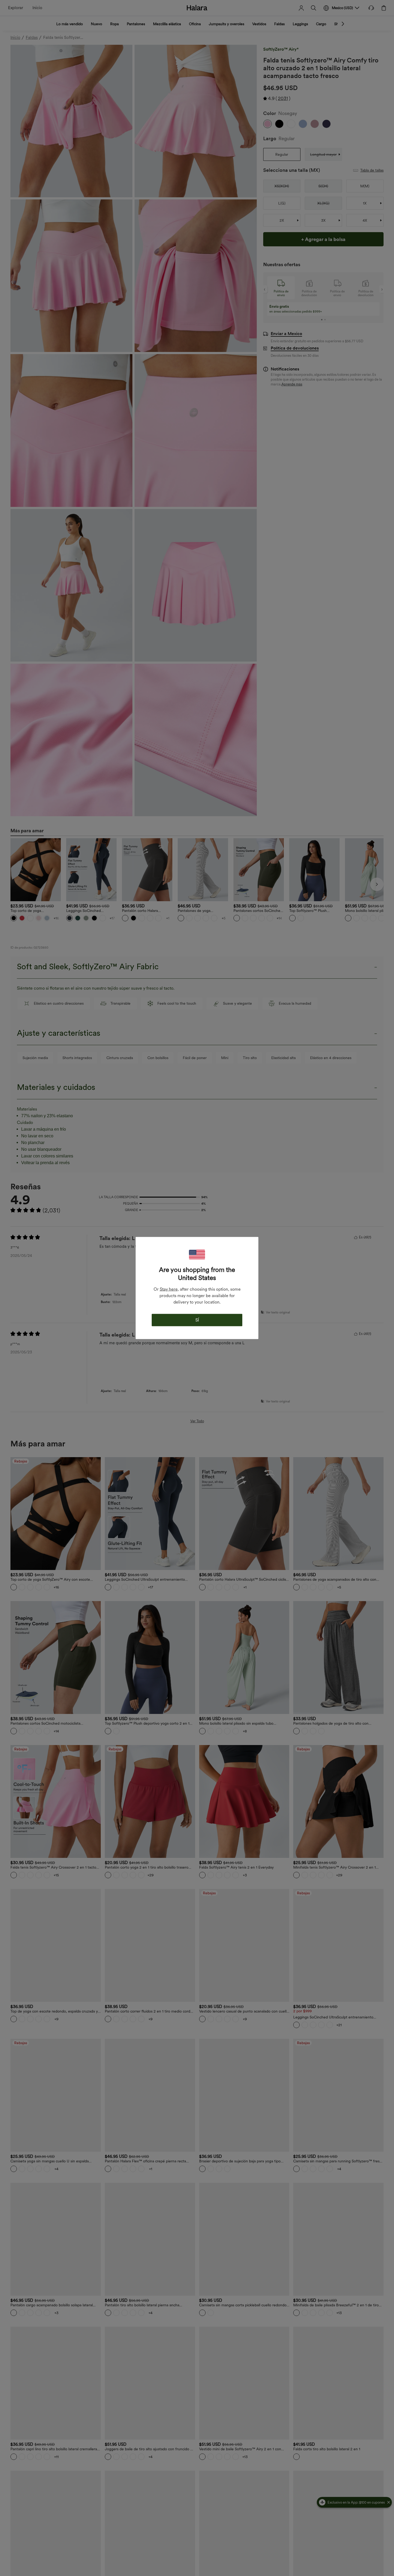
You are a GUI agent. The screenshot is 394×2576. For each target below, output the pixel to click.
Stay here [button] (169, 1289)
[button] (197, 1255)
